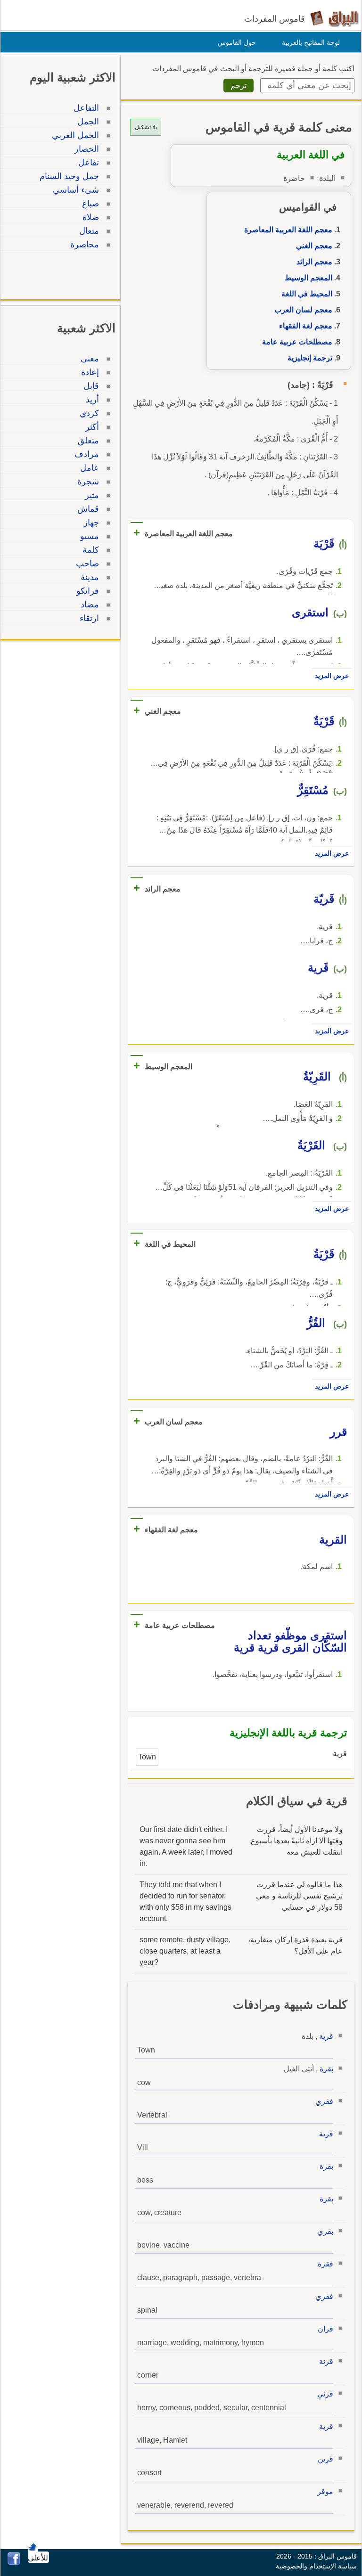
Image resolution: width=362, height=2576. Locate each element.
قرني (325, 2394)
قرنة (326, 2361)
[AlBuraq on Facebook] (14, 2563)
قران (325, 2329)
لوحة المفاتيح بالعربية (311, 42)
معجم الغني (314, 246)
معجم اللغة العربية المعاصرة (288, 230)
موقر (325, 2491)
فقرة (325, 2264)
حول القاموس (237, 42)
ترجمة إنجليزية (310, 358)
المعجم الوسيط (309, 278)
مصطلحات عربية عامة (297, 342)
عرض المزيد (332, 676)
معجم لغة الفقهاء (306, 326)
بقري (325, 2231)
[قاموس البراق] (334, 18)
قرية (326, 2036)
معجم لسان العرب (303, 310)
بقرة (326, 2069)
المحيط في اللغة (307, 294)
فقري (324, 2101)
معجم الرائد (314, 262)
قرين (325, 2459)
